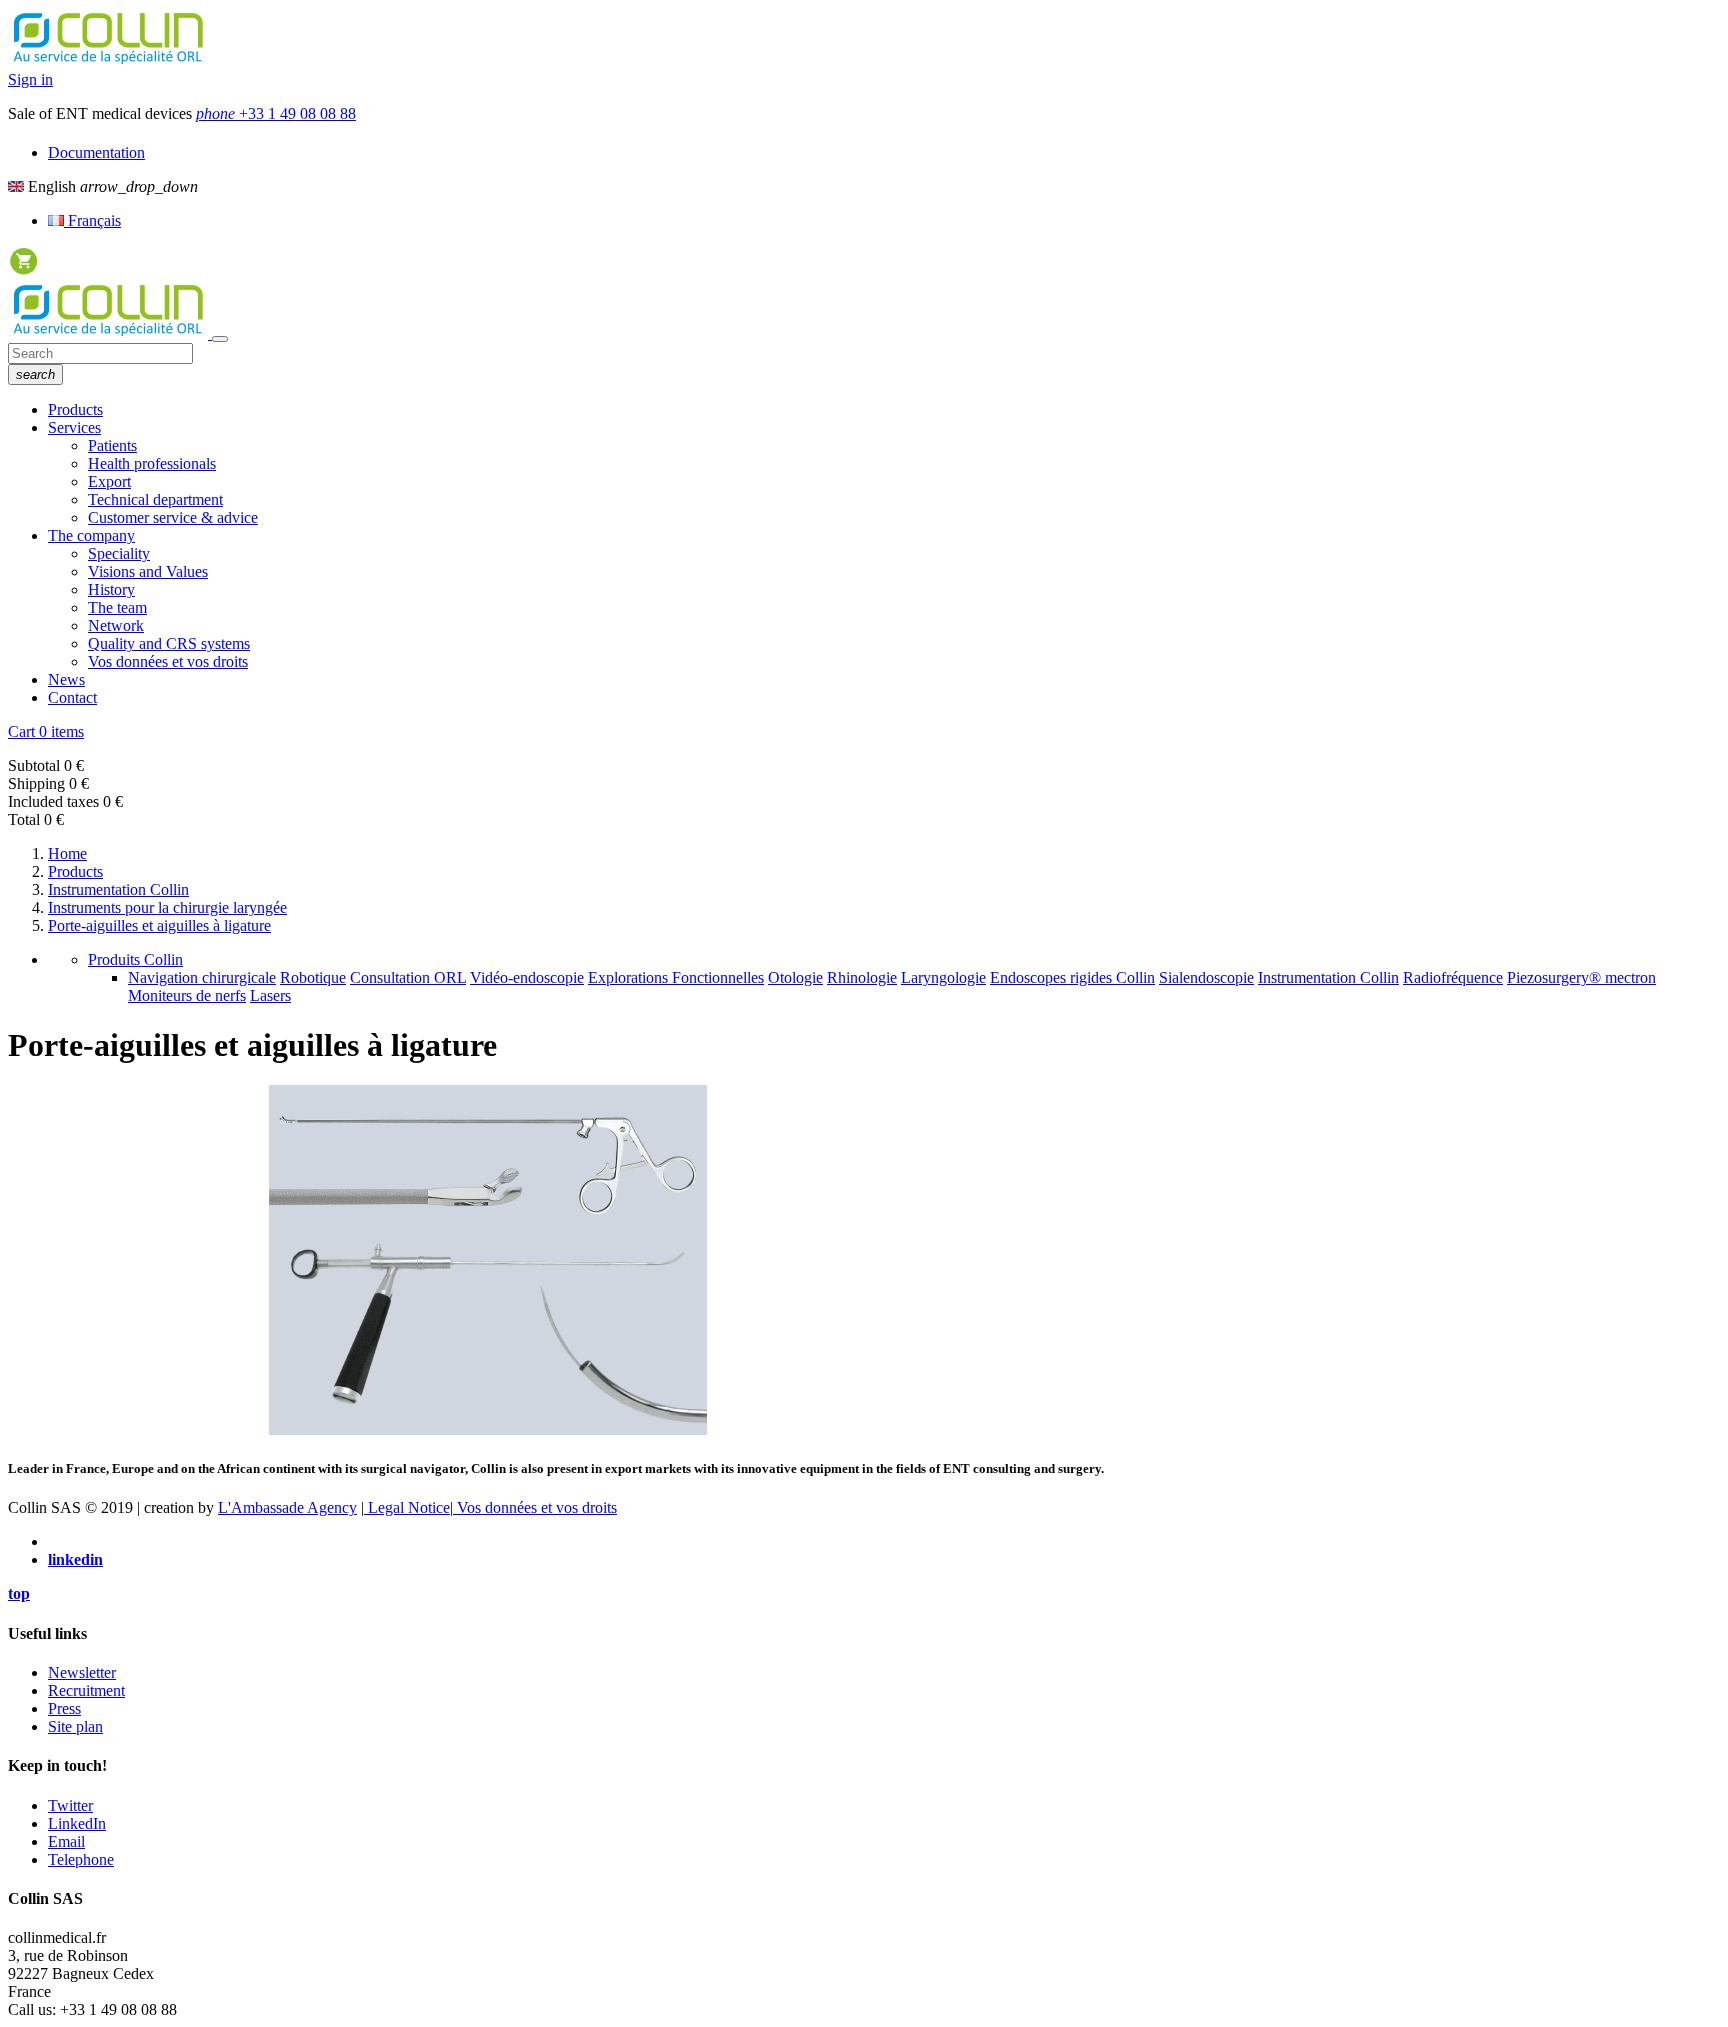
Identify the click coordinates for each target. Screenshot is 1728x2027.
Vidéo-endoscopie (527, 977)
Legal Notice (407, 1507)
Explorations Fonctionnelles (676, 977)
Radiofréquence (1453, 977)
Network (116, 625)
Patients (112, 445)
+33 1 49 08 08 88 (276, 113)
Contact (72, 697)
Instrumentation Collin (1328, 977)
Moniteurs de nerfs (187, 995)
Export (109, 481)
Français (92, 220)
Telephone (81, 1859)
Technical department (155, 499)
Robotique (313, 977)
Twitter (70, 1805)
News (66, 679)
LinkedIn (77, 1823)
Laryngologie (943, 977)
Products (75, 409)
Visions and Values (148, 571)
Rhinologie (862, 977)
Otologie (795, 977)
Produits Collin (135, 959)
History (111, 589)
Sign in (30, 79)
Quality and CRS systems (169, 643)
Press (64, 1708)
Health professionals (152, 463)
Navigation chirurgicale (202, 977)
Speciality (119, 553)
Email (66, 1841)
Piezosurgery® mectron (1581, 977)
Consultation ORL (408, 977)
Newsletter (82, 1672)
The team (117, 607)
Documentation (96, 152)
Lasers (270, 995)
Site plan (75, 1726)
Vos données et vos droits (168, 661)
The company (91, 535)
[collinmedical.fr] (110, 333)
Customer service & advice (173, 517)
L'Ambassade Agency (287, 1507)
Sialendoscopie (1206, 977)
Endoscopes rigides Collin (1072, 977)
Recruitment (86, 1690)
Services (74, 427)
